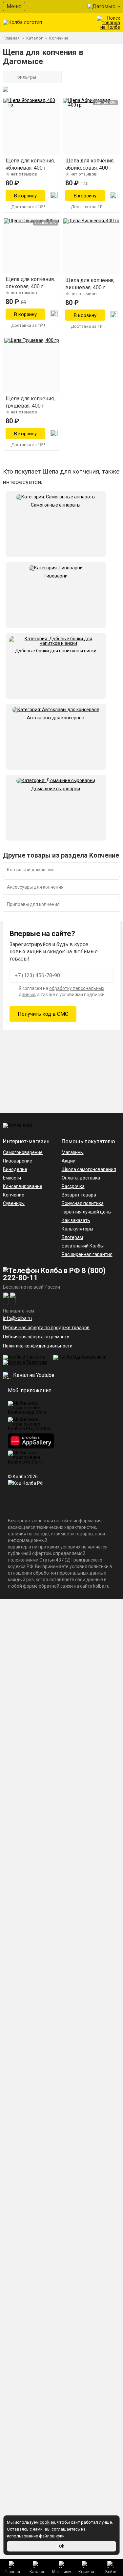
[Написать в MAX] (13, 1299)
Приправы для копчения (33, 904)
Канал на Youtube (33, 1375)
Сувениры (14, 1203)
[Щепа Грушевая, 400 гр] (32, 365)
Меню (14, 6)
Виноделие (15, 1169)
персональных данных (82, 1573)
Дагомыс (104, 6)
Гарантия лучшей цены (87, 1212)
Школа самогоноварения (89, 1169)
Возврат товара (79, 1195)
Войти (111, 2572)
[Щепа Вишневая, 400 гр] (91, 246)
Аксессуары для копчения (35, 887)
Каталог (37, 2572)
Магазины (62, 2572)
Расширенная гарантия (87, 1254)
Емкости (12, 1178)
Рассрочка (73, 1186)
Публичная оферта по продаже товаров (46, 1328)
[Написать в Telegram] (6, 1299)
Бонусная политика (83, 1203)
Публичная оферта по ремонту (36, 1337)
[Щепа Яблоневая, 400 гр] (32, 126)
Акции (69, 1161)
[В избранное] (54, 195)
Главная (12, 2572)
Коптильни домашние (31, 870)
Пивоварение (18, 1161)
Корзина (86, 2572)
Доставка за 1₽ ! (28, 207)
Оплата (70, 1178)
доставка (90, 1178)
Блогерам (72, 1237)
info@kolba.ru (17, 1318)
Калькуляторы (77, 1229)
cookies (47, 2522)
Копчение (14, 1195)
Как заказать (76, 1220)
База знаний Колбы (83, 1246)
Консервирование (23, 1186)
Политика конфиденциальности (38, 1346)
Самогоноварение (23, 1152)
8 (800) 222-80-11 (54, 1274)
